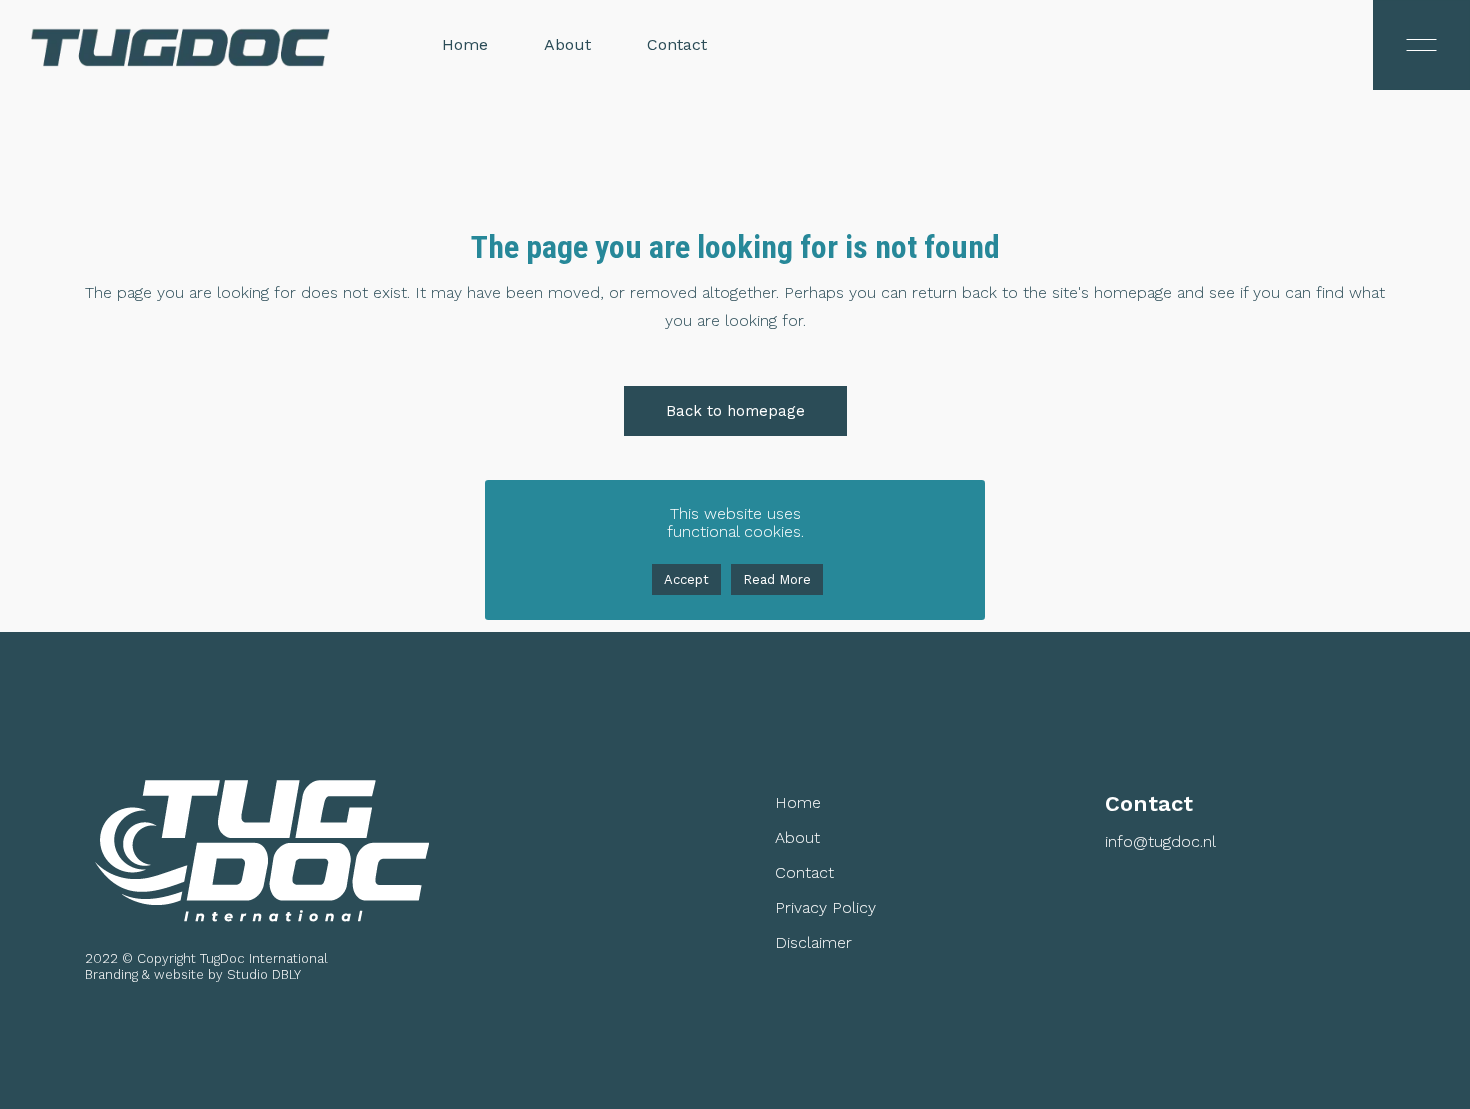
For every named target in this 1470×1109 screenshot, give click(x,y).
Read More (777, 579)
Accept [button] (686, 579)
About (797, 838)
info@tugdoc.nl (1160, 841)
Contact (804, 873)
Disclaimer (813, 943)
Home (798, 803)
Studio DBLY (264, 974)
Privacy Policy (825, 908)
